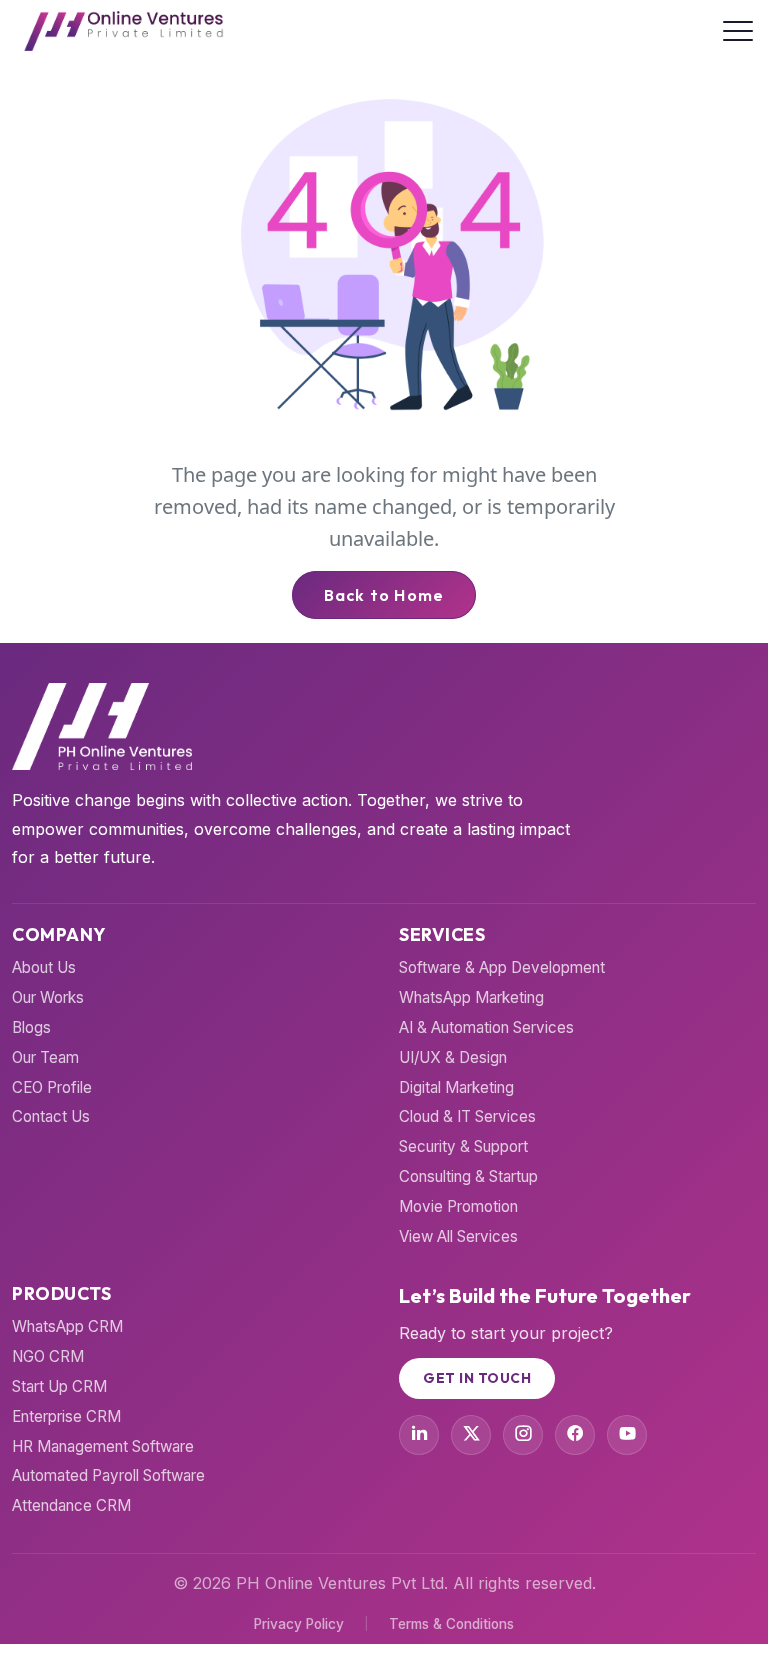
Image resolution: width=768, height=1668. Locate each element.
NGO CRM (48, 1356)
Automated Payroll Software (108, 1475)
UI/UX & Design (453, 1057)
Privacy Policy (299, 1624)
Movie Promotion (458, 1206)
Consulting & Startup (468, 1176)
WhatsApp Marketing (471, 997)
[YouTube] (627, 1435)
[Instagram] (523, 1435)
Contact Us (51, 1116)
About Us (44, 967)
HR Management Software (103, 1446)
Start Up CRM (59, 1386)
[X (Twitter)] (471, 1435)
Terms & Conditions (451, 1624)
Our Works (48, 997)
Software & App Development (502, 967)
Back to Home (384, 595)
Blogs (31, 1027)
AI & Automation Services (486, 1027)
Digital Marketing (456, 1087)
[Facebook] (575, 1435)
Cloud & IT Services (467, 1116)
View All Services (458, 1236)
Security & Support (463, 1146)
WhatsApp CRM (67, 1326)
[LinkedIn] (419, 1435)
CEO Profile (52, 1087)
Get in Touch (477, 1378)
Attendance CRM (71, 1505)
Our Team (45, 1057)
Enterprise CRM (66, 1416)
